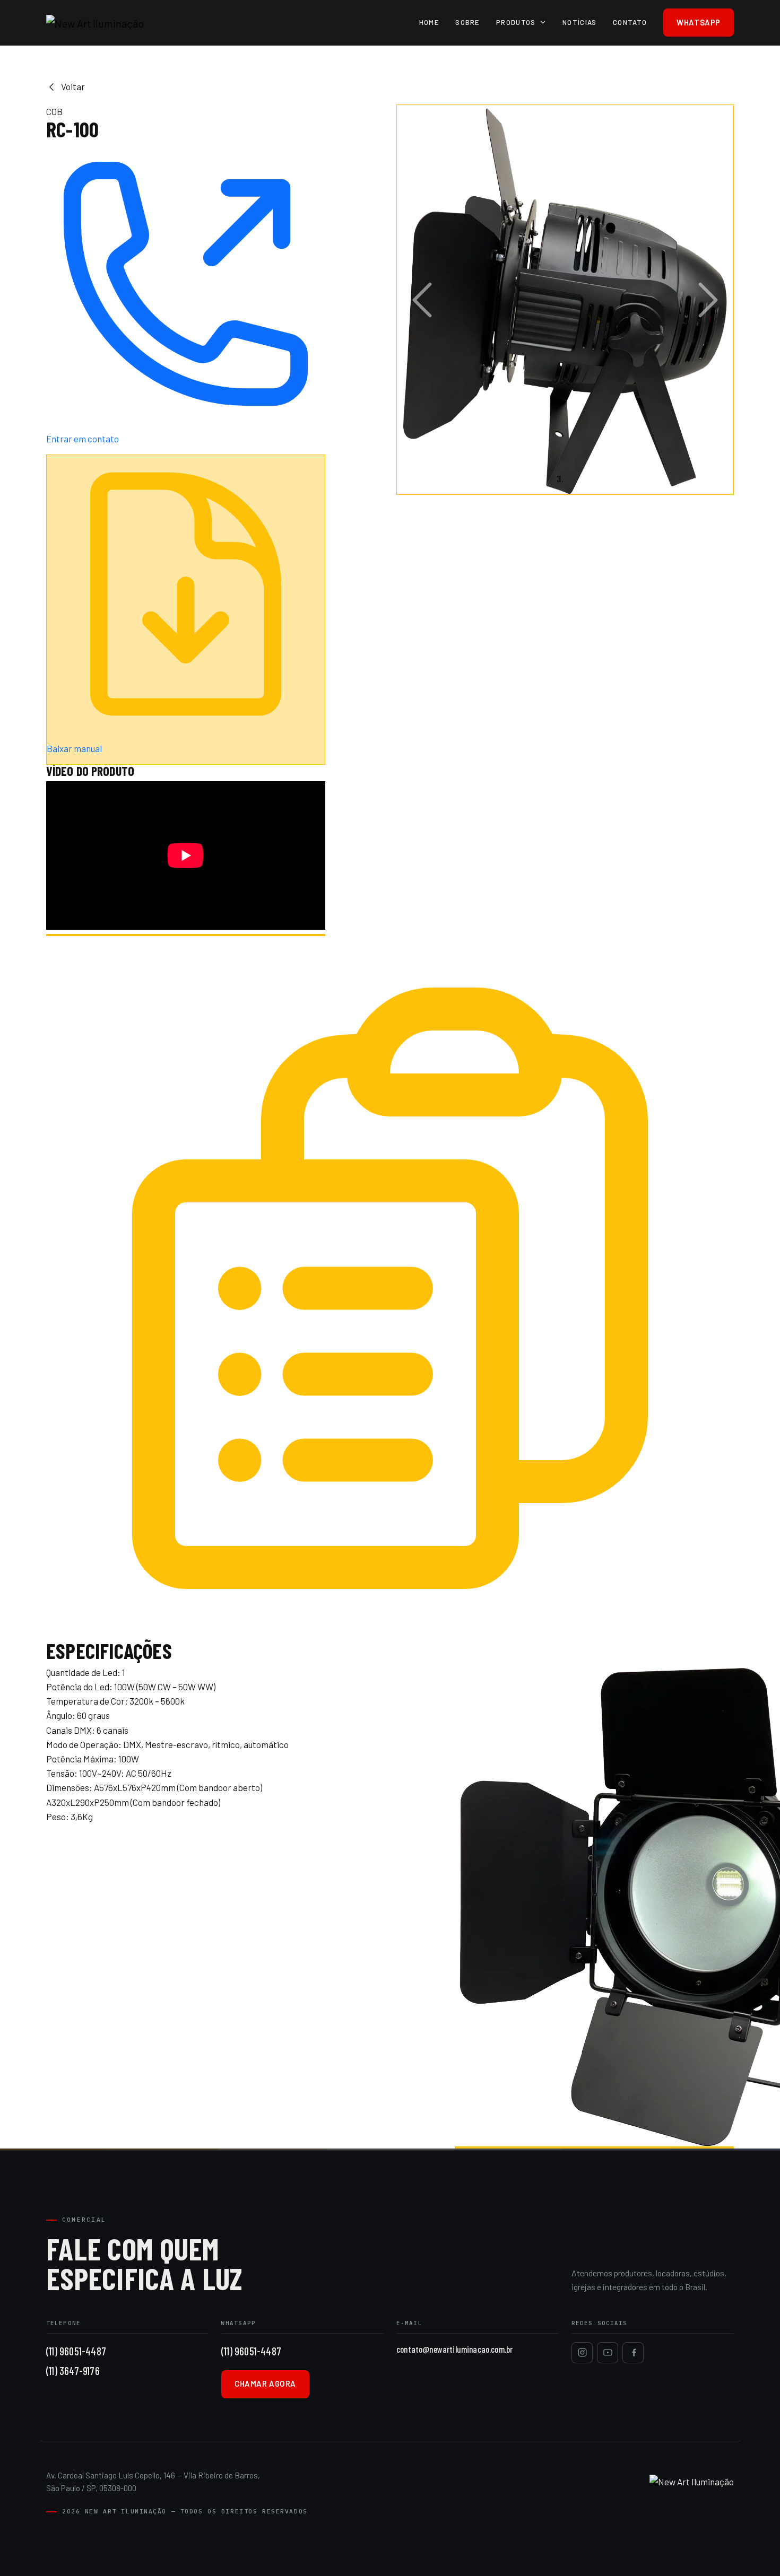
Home (429, 22)
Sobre (468, 22)
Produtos (516, 22)
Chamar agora (265, 2383)
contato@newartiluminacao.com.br (454, 2349)
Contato (630, 22)
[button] (422, 300)
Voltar (73, 86)
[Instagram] (582, 2353)
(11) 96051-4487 (76, 2351)
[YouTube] (608, 2353)
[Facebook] (633, 2353)
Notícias (580, 22)
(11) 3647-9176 (73, 2370)
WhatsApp (699, 22)
